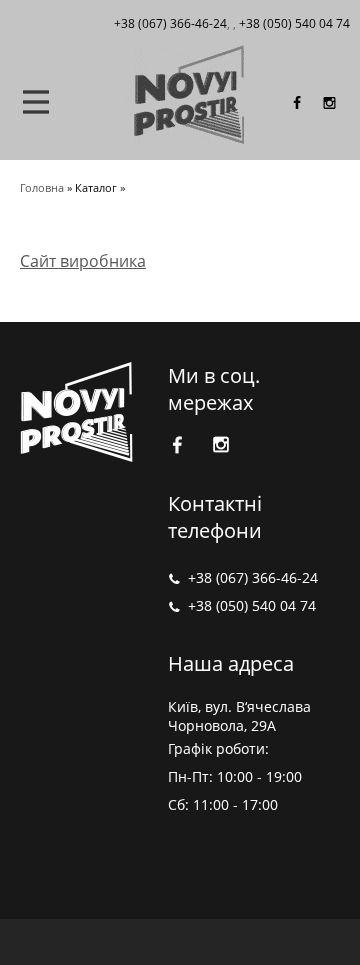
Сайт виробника (83, 261)
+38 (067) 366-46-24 (253, 577)
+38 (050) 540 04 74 (294, 23)
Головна (42, 187)
